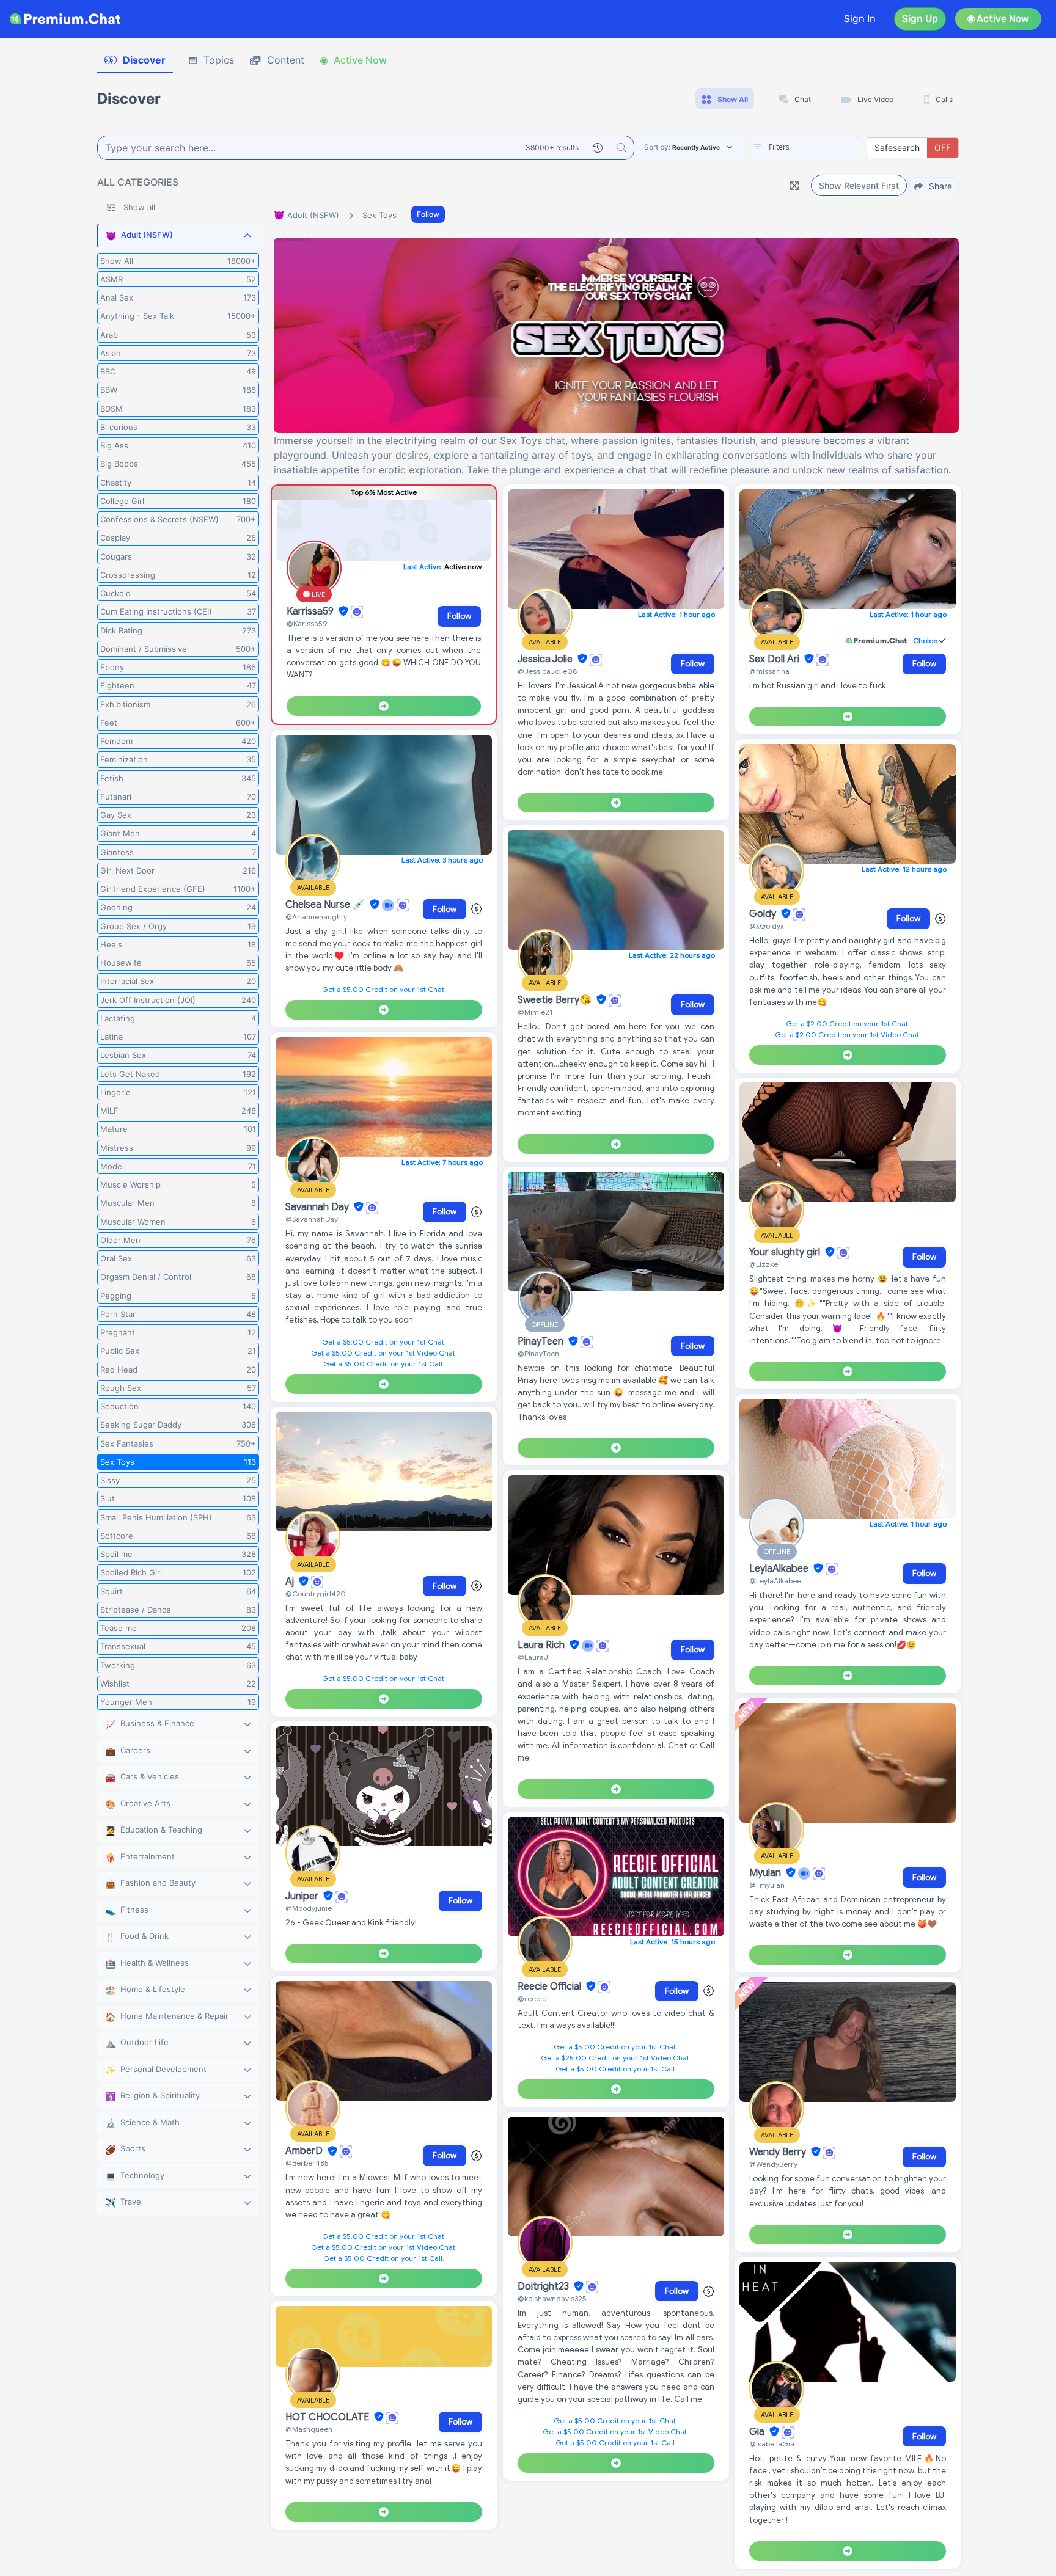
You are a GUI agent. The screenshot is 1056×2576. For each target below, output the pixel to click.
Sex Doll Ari (776, 659)
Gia (758, 2432)
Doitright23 (544, 2286)
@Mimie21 (535, 1012)
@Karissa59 (307, 623)
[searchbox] (824, 147)
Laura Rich (542, 1645)
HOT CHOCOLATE (328, 2417)
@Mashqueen (309, 2429)
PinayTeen (542, 1341)
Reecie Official (551, 1987)
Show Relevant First (859, 185)
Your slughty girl (786, 1252)
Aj (291, 1582)
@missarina (769, 671)
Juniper (303, 1896)
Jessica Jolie (546, 659)
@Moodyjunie (309, 1908)
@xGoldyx (767, 926)
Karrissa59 (311, 611)
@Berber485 (307, 2163)
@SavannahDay (312, 1219)
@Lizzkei (765, 1264)
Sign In (860, 19)
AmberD (305, 2151)
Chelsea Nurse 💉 (326, 905)
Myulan (766, 1873)
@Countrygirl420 (316, 1593)
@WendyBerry (773, 2164)
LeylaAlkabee (780, 1569)
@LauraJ (533, 1657)
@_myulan (767, 1885)
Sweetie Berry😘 (556, 1000)
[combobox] (805, 148)
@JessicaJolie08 (547, 671)
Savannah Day (318, 1207)
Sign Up (920, 19)
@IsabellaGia (772, 2444)
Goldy (764, 914)
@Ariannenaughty (316, 917)
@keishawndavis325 (552, 2298)
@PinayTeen (538, 1353)
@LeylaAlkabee (775, 1581)
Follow (428, 214)
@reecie (532, 1998)
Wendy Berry (779, 2152)
